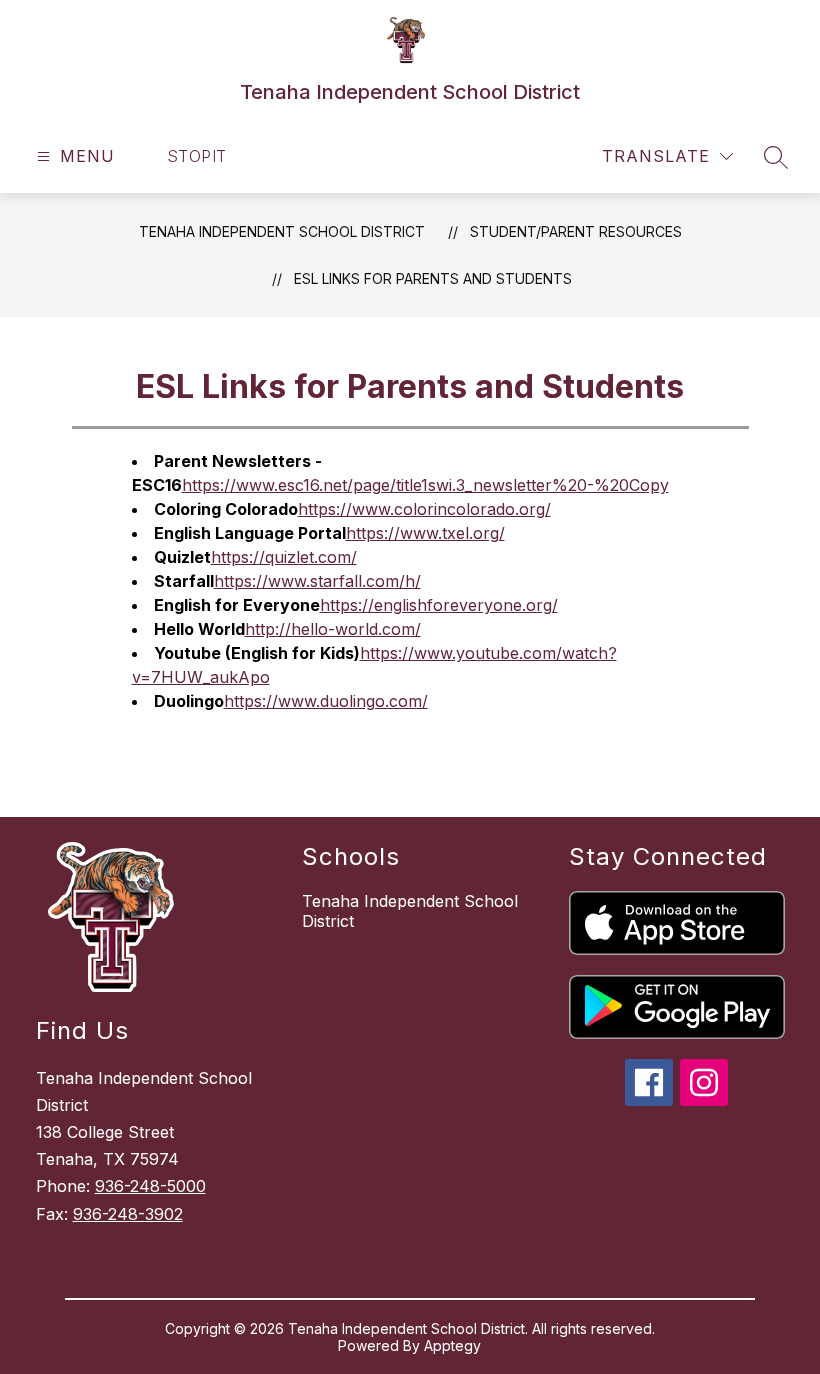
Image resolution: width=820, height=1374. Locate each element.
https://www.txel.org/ (425, 533)
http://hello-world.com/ (333, 629)
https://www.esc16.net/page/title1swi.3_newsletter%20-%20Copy (425, 485)
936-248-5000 (150, 1186)
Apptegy (452, 1345)
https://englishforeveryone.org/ (439, 605)
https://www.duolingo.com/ (326, 701)
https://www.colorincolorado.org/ (424, 509)
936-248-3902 (128, 1214)
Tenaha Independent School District (282, 231)
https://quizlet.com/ (284, 557)
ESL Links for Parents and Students (433, 278)
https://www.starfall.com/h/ (317, 581)
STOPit (197, 156)
